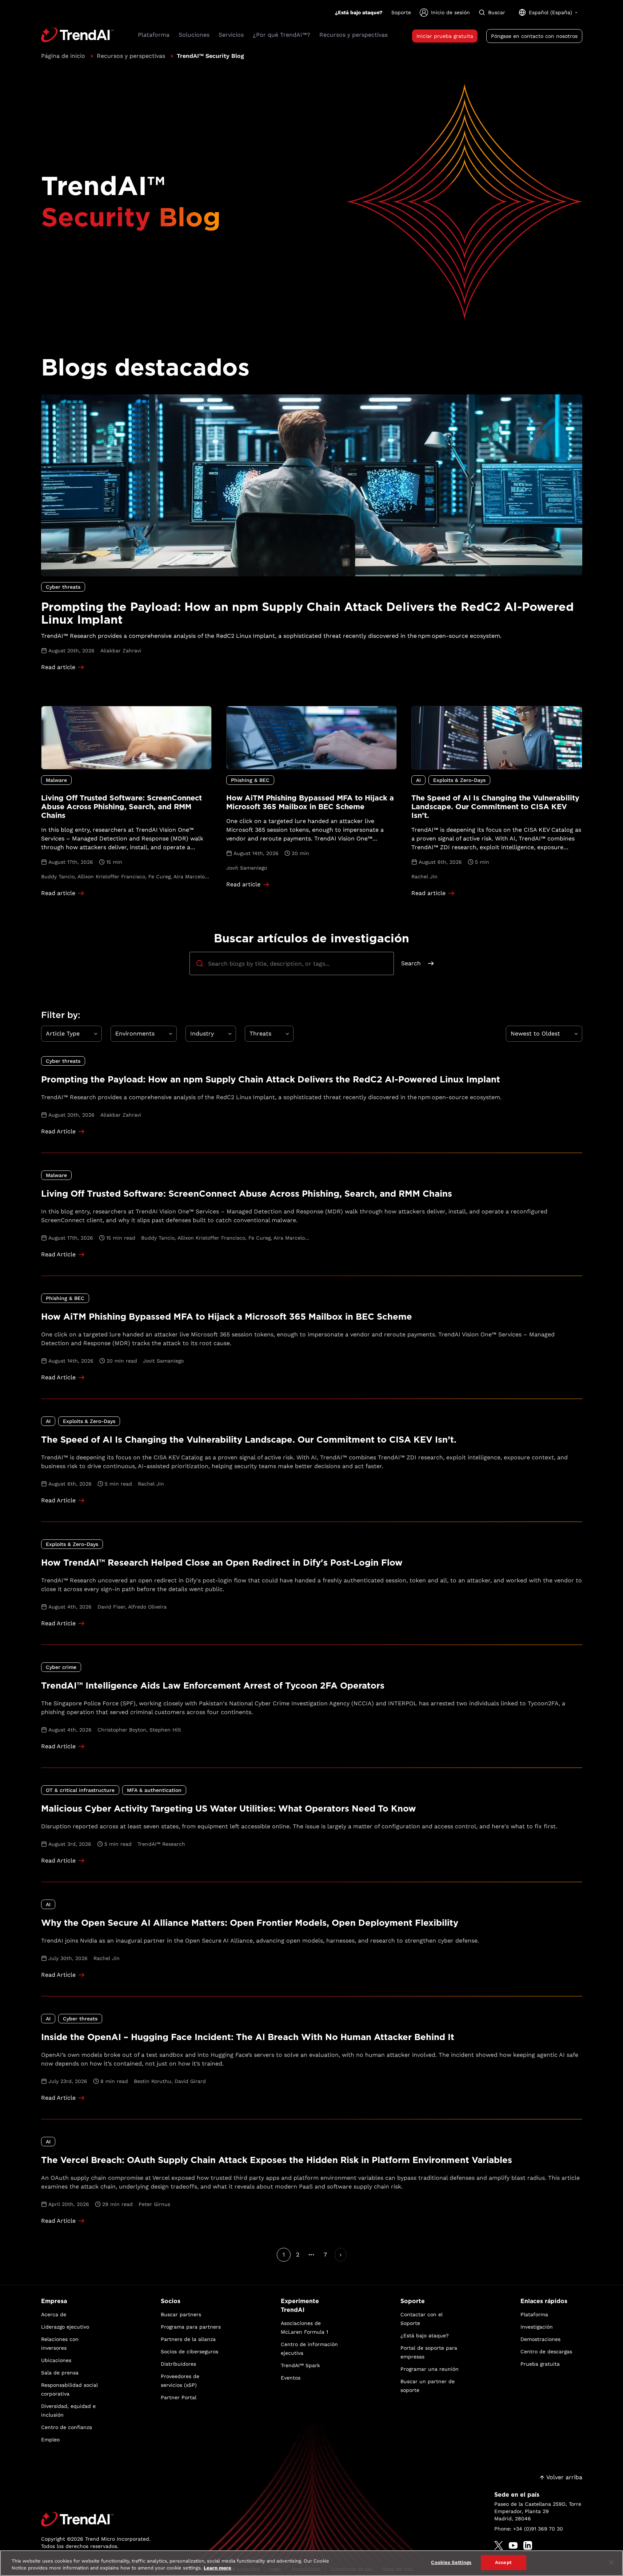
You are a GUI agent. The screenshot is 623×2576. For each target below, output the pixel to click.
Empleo (50, 2440)
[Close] (611, 2563)
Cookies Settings (451, 2562)
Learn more (217, 2568)
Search (411, 963)
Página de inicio (63, 56)
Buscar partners (181, 2314)
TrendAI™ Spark (300, 2365)
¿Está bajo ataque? (359, 12)
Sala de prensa (60, 2373)
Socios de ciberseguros (189, 2352)
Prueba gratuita (540, 2364)
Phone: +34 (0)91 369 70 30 (529, 2529)
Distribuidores (178, 2364)
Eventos (291, 2378)
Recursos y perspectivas (131, 56)
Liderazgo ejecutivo (65, 2327)
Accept (503, 2562)
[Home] (96, 2519)
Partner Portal (179, 2397)
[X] (499, 2545)
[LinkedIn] (528, 2545)
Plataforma (534, 2314)
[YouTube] (513, 2545)
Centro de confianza (67, 2427)
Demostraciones (540, 2339)
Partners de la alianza (188, 2339)
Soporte (401, 12)
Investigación (537, 2327)
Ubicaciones (56, 2360)
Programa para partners (191, 2327)
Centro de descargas (546, 2352)
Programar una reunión (430, 2369)
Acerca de (54, 2314)
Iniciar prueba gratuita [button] (445, 36)
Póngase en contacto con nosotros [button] (534, 36)
